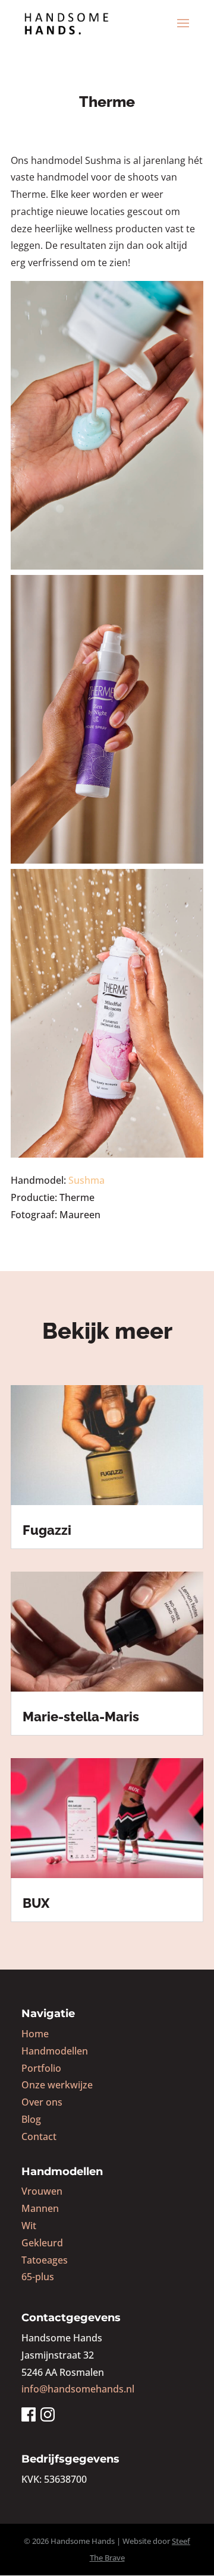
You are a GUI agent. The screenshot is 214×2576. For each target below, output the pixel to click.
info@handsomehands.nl (78, 2389)
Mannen (40, 2208)
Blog (31, 2119)
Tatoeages (45, 2260)
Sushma (86, 1180)
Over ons (42, 2102)
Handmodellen (55, 2051)
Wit (29, 2226)
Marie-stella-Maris (81, 1717)
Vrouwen (42, 2191)
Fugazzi (47, 1530)
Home (35, 2034)
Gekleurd (42, 2243)
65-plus (38, 2277)
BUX (36, 1903)
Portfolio (41, 2068)
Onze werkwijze (57, 2085)
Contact (39, 2136)
